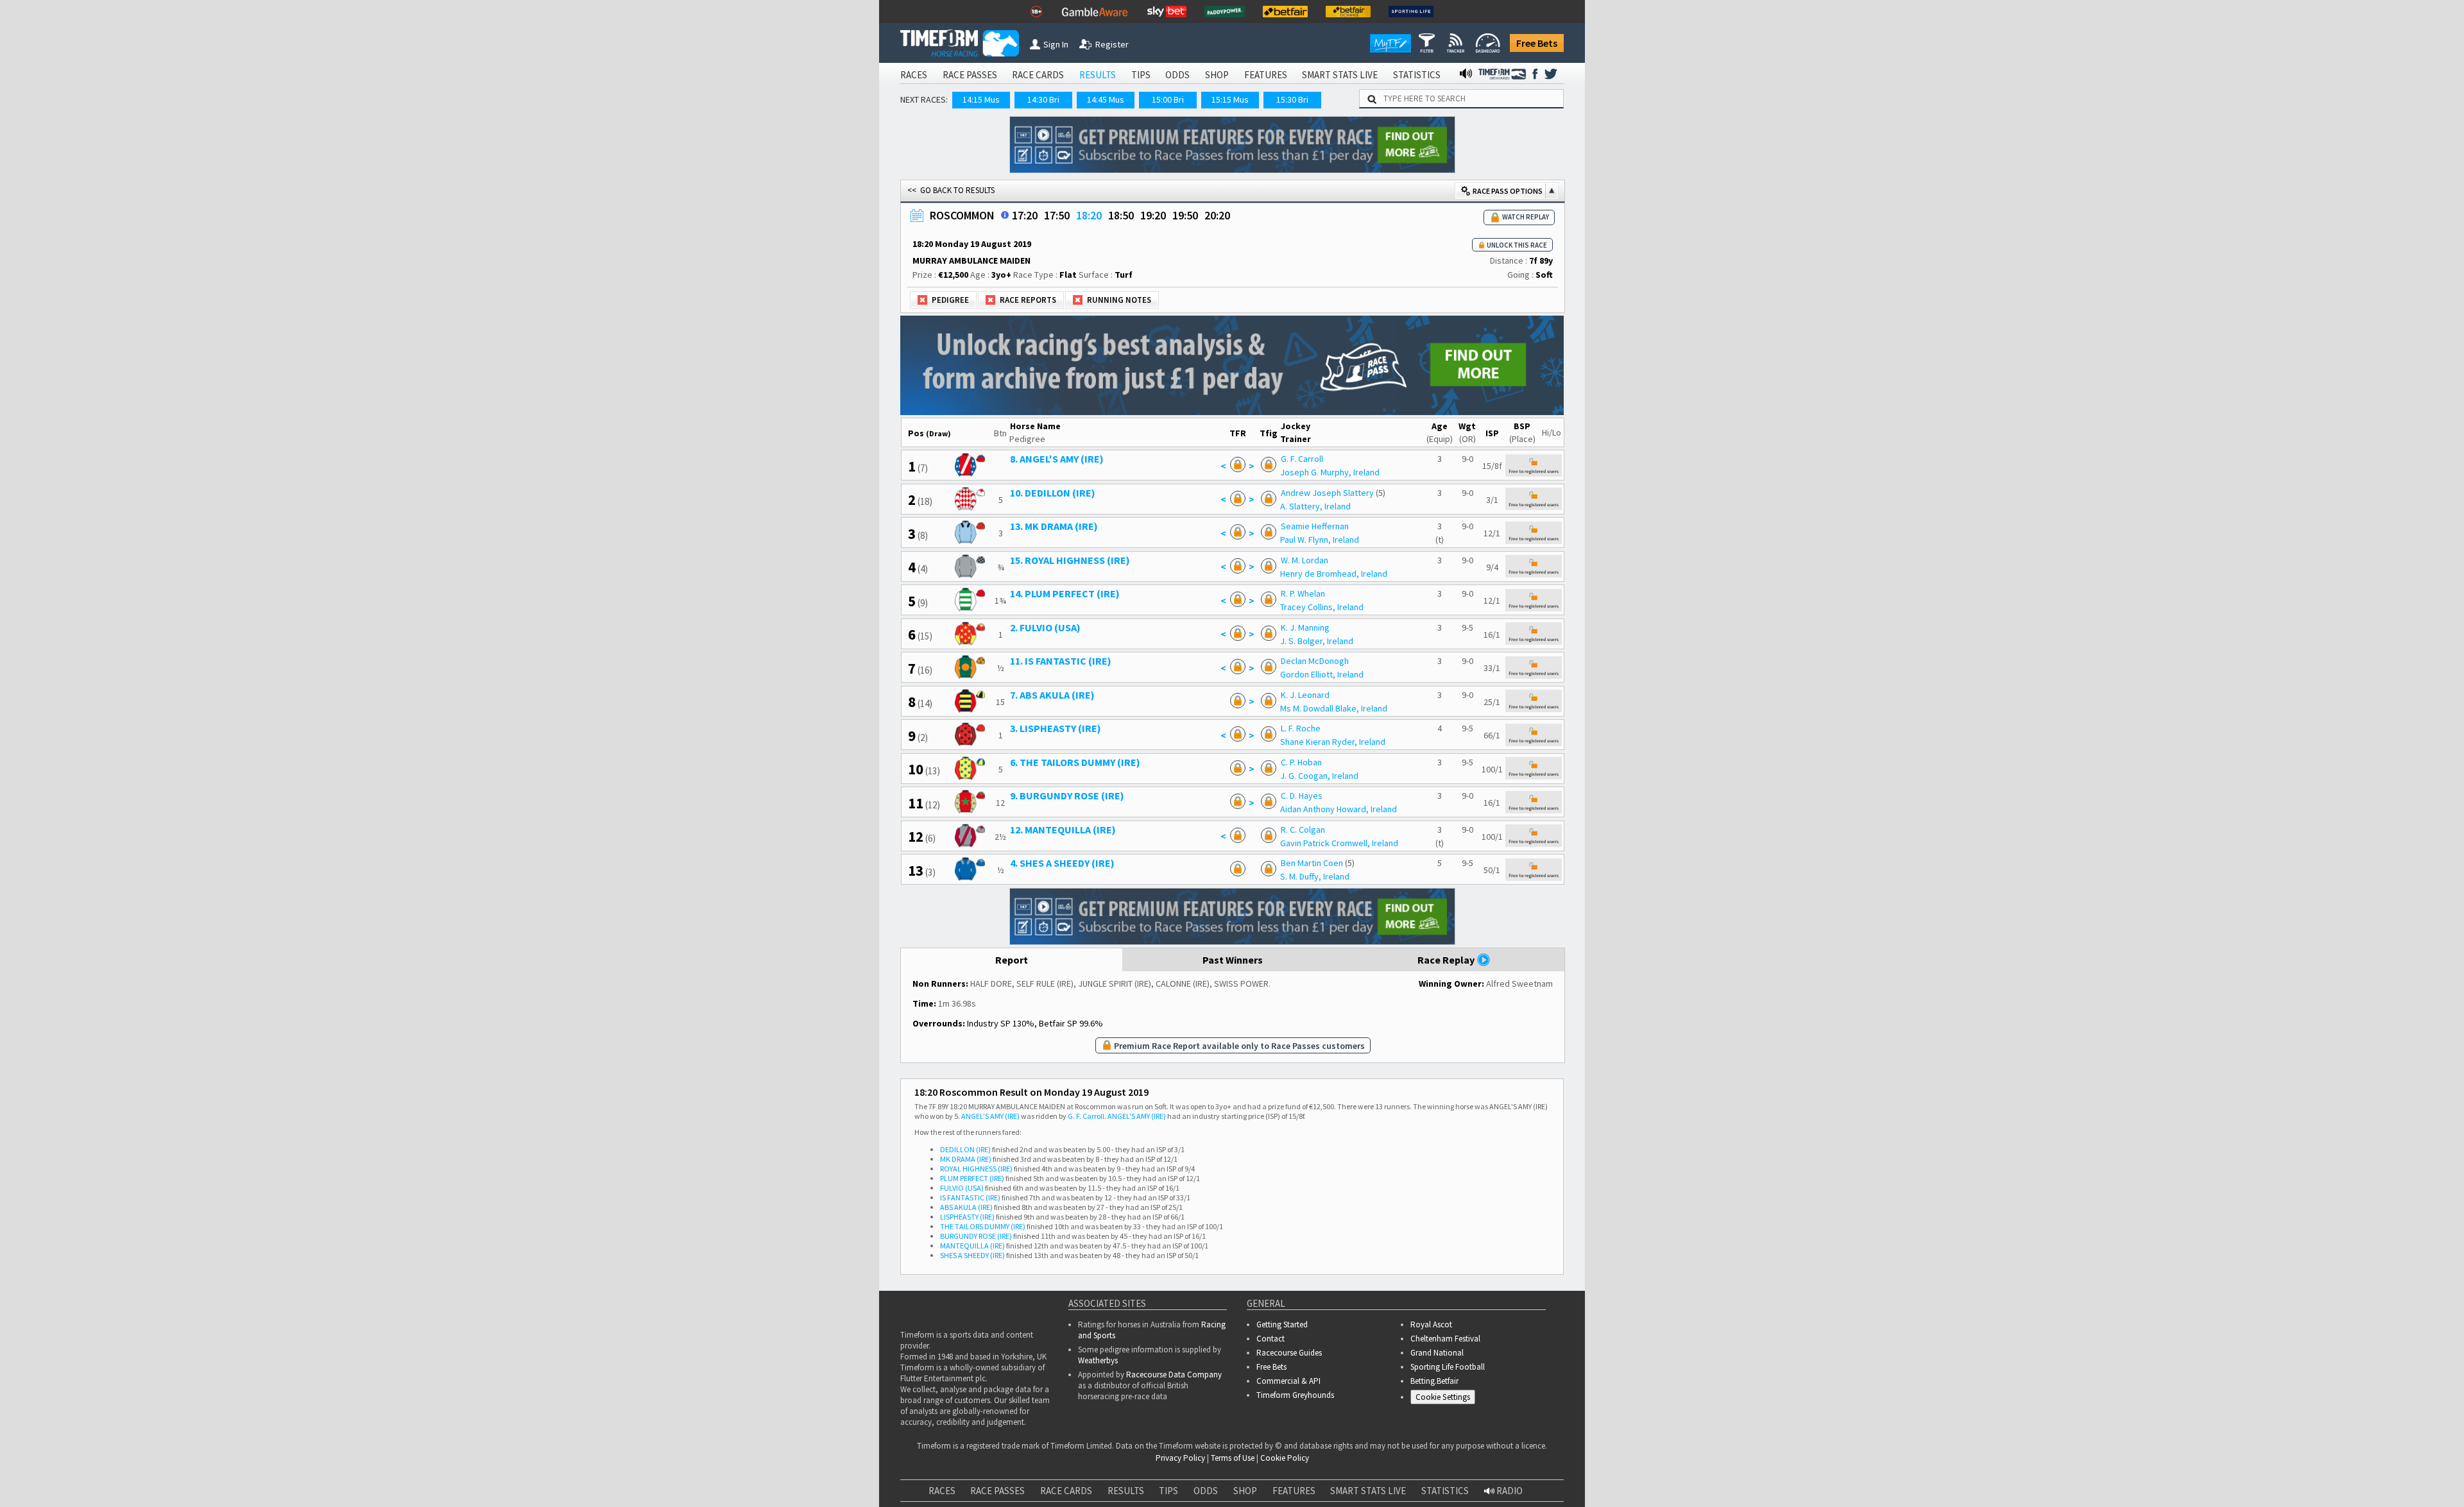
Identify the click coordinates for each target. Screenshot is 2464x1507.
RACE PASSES (970, 75)
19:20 (1153, 215)
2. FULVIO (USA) (1045, 627)
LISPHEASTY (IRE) (967, 1217)
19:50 (1185, 215)
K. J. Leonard (1305, 695)
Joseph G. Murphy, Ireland (1330, 472)
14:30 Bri (1043, 99)
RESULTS (1098, 75)
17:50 (1057, 215)
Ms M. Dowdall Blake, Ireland (1334, 708)
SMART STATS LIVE (1340, 75)
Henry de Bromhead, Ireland (1334, 574)
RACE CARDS (1038, 75)
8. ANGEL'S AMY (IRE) (1057, 459)
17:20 (1025, 215)
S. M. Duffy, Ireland (1315, 876)
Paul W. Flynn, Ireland (1320, 540)
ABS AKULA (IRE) (966, 1207)
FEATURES (1266, 75)
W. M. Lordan (1305, 560)
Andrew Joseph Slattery (1327, 493)
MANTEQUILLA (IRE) (972, 1246)
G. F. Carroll (1302, 459)
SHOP (1217, 75)
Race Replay (1447, 960)
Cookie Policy (674, 1481)
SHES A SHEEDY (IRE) (972, 1255)
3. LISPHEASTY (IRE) (1056, 728)
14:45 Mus (1106, 99)
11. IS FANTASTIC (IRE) (1061, 661)
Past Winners (1233, 960)
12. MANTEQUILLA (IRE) (1063, 830)
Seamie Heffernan (1315, 526)
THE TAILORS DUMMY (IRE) (983, 1226)
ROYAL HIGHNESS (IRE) (976, 1169)
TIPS (1141, 75)
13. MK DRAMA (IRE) (1054, 526)
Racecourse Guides (1289, 1353)
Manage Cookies (1446, 1399)
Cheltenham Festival (1445, 1339)
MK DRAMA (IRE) (966, 1159)
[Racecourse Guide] (1005, 215)
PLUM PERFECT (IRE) (972, 1178)
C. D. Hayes (1302, 796)
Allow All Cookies (2212, 1480)
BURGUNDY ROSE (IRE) (976, 1236)
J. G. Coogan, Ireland (1319, 776)
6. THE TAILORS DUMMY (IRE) (1075, 762)
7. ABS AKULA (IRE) (1052, 695)
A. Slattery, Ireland (1315, 506)
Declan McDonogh (1315, 661)
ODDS (1177, 75)
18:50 (1121, 215)
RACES (914, 75)
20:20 (1217, 215)
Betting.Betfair (1434, 1381)
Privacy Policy (764, 1481)
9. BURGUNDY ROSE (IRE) (1067, 796)
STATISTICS (1417, 75)
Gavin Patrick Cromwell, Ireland (1339, 843)
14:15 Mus (981, 99)
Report (1012, 960)
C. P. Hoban (1301, 762)
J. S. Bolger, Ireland (1317, 641)
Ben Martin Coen (1312, 863)
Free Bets (1537, 43)
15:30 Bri (1292, 99)
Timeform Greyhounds (1295, 1395)
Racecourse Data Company (1174, 1375)
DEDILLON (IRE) (965, 1149)
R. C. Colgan (1303, 830)
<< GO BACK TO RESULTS (951, 190)
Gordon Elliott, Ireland (1322, 674)
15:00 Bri (1168, 99)
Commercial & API (1288, 1381)
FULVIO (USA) (962, 1188)
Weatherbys (1098, 1360)
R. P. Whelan (1303, 593)
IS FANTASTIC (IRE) (970, 1197)
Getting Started (1282, 1324)
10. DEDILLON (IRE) (1053, 493)
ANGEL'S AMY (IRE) (990, 1116)
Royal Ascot (1431, 1324)
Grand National (1437, 1353)
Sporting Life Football (1448, 1367)
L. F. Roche (1301, 728)
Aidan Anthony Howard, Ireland (1339, 809)
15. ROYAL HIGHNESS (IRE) (1070, 560)
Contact (1270, 1339)
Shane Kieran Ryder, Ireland (1333, 742)
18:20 (1089, 215)
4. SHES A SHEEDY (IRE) (1062, 863)
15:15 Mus (1230, 99)
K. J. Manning (1305, 627)
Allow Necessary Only (2309, 1480)
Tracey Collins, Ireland (1322, 607)
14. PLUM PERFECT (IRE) (1065, 593)
